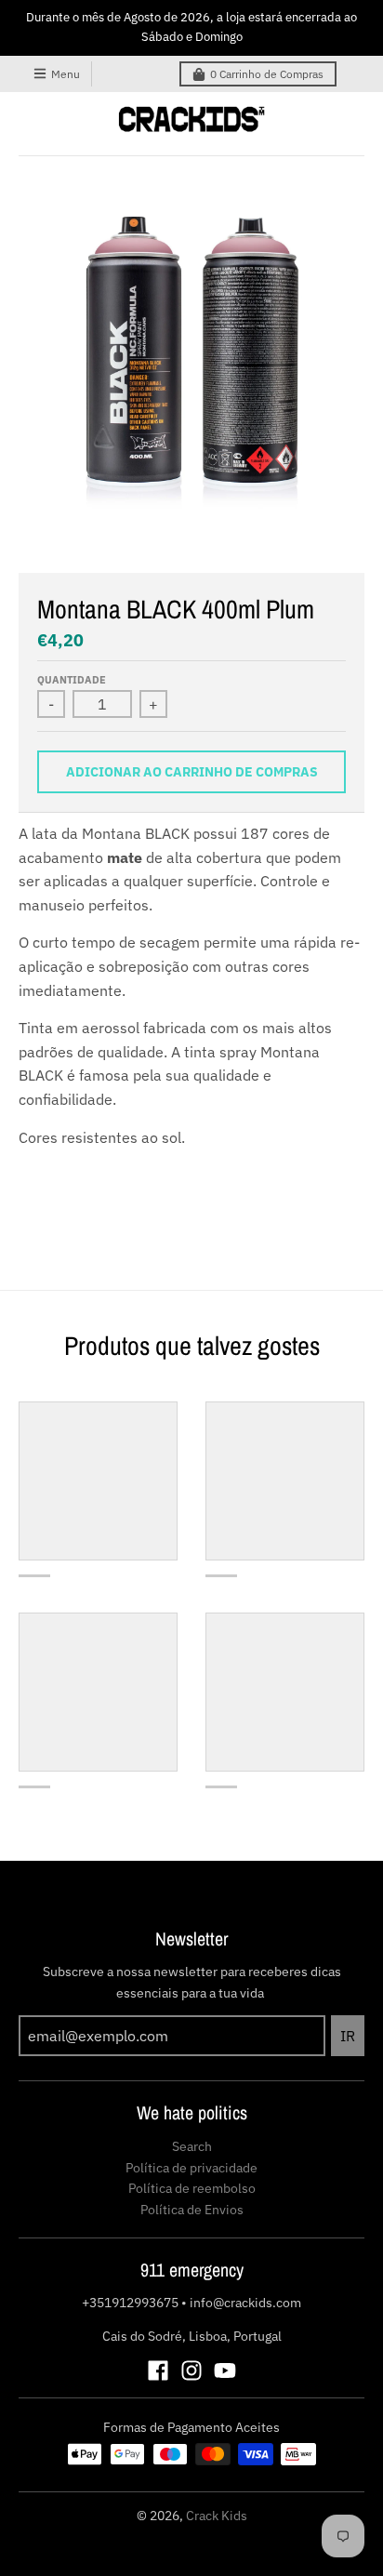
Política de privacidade (191, 2168)
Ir (348, 2036)
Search (192, 2146)
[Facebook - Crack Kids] (158, 2370)
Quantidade (72, 680)
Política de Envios (192, 2210)
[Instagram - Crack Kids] (191, 2370)
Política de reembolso (192, 2188)
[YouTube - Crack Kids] (225, 2370)
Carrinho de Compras (267, 74)
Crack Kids (217, 2516)
